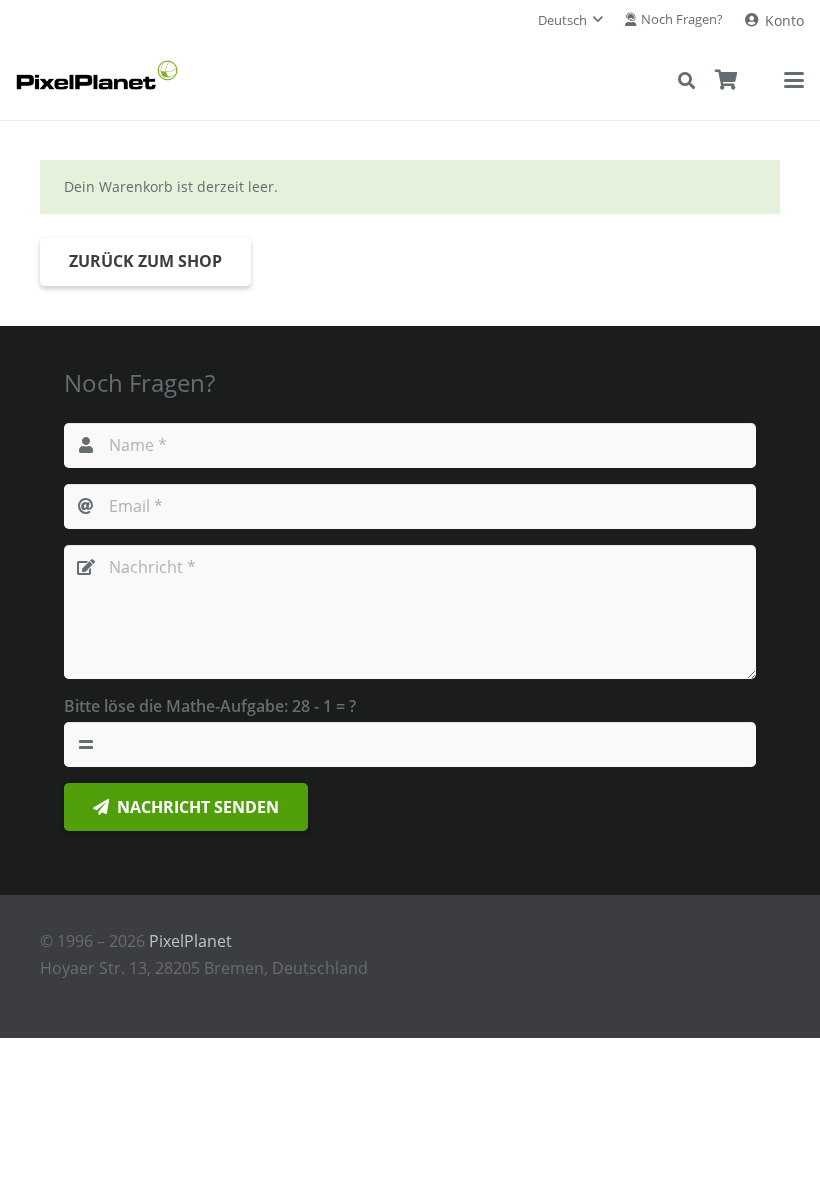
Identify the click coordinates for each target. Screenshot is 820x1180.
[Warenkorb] (727, 80)
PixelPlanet (190, 941)
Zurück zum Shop (145, 261)
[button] (570, 20)
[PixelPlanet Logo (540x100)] (97, 75)
